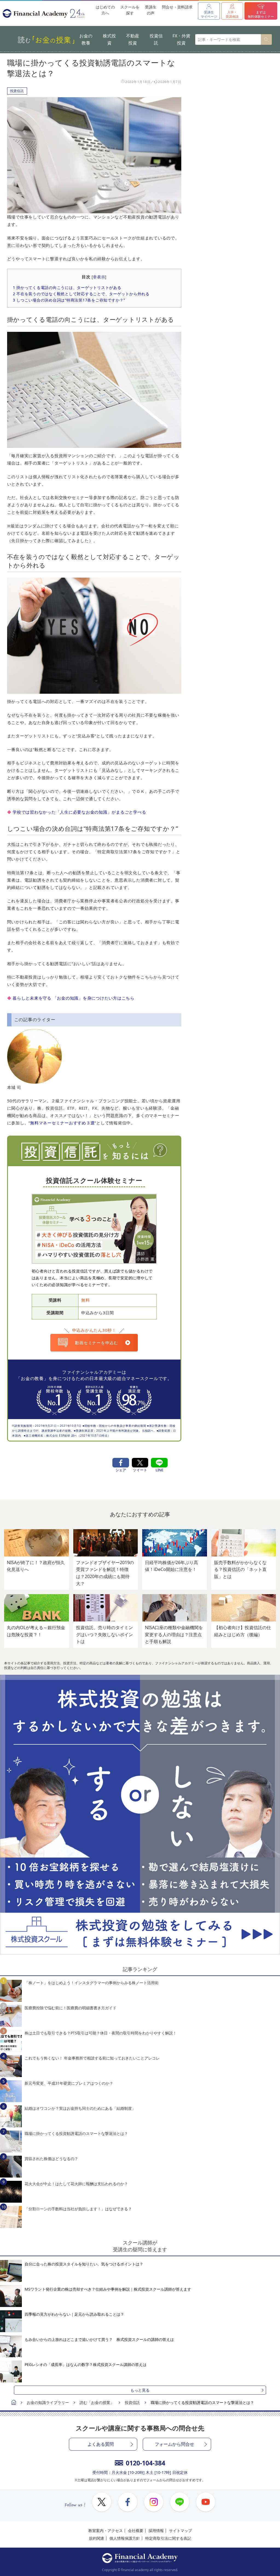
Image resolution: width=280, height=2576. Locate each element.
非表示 (99, 277)
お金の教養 (86, 39)
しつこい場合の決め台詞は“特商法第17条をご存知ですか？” (69, 300)
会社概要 (136, 2531)
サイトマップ (180, 2531)
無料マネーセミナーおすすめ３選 (62, 1123)
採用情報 (156, 2531)
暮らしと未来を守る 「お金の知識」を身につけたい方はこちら (74, 998)
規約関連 (97, 2538)
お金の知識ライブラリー (48, 2402)
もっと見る (140, 2390)
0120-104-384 (145, 2463)
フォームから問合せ (174, 2444)
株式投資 (109, 39)
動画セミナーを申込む (97, 1343)
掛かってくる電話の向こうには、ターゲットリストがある (67, 287)
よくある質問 (101, 2444)
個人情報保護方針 (125, 2538)
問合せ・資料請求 (177, 7)
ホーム (14, 2403)
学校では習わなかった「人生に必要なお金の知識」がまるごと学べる (79, 812)
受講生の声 (151, 10)
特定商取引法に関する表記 (168, 2538)
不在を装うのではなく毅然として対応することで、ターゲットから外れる (81, 294)
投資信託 (156, 39)
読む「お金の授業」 (97, 2402)
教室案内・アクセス (106, 2531)
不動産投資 (133, 39)
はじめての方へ (105, 10)
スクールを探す (130, 10)
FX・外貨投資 (181, 39)
